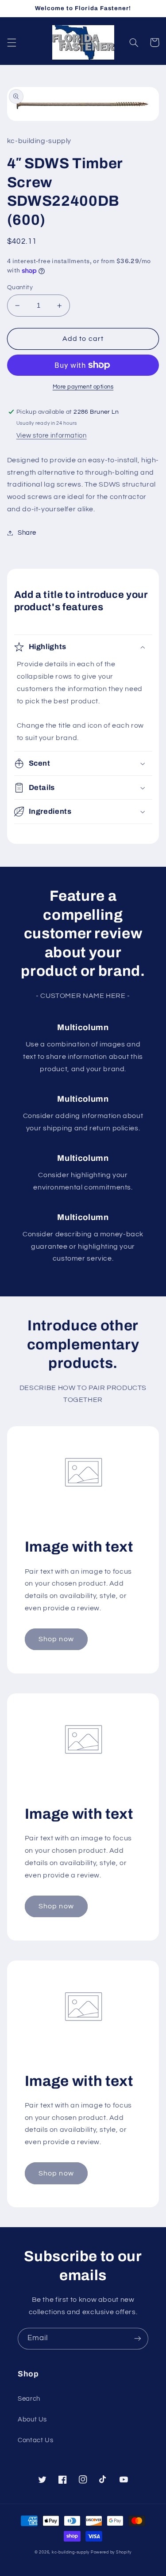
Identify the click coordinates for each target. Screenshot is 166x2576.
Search (29, 2399)
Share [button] (27, 533)
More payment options (83, 387)
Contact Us (35, 2440)
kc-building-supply (71, 2552)
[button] (12, 42)
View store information (52, 436)
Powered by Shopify (111, 2552)
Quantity (20, 287)
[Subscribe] (138, 2339)
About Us (32, 2419)
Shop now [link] (56, 1639)
